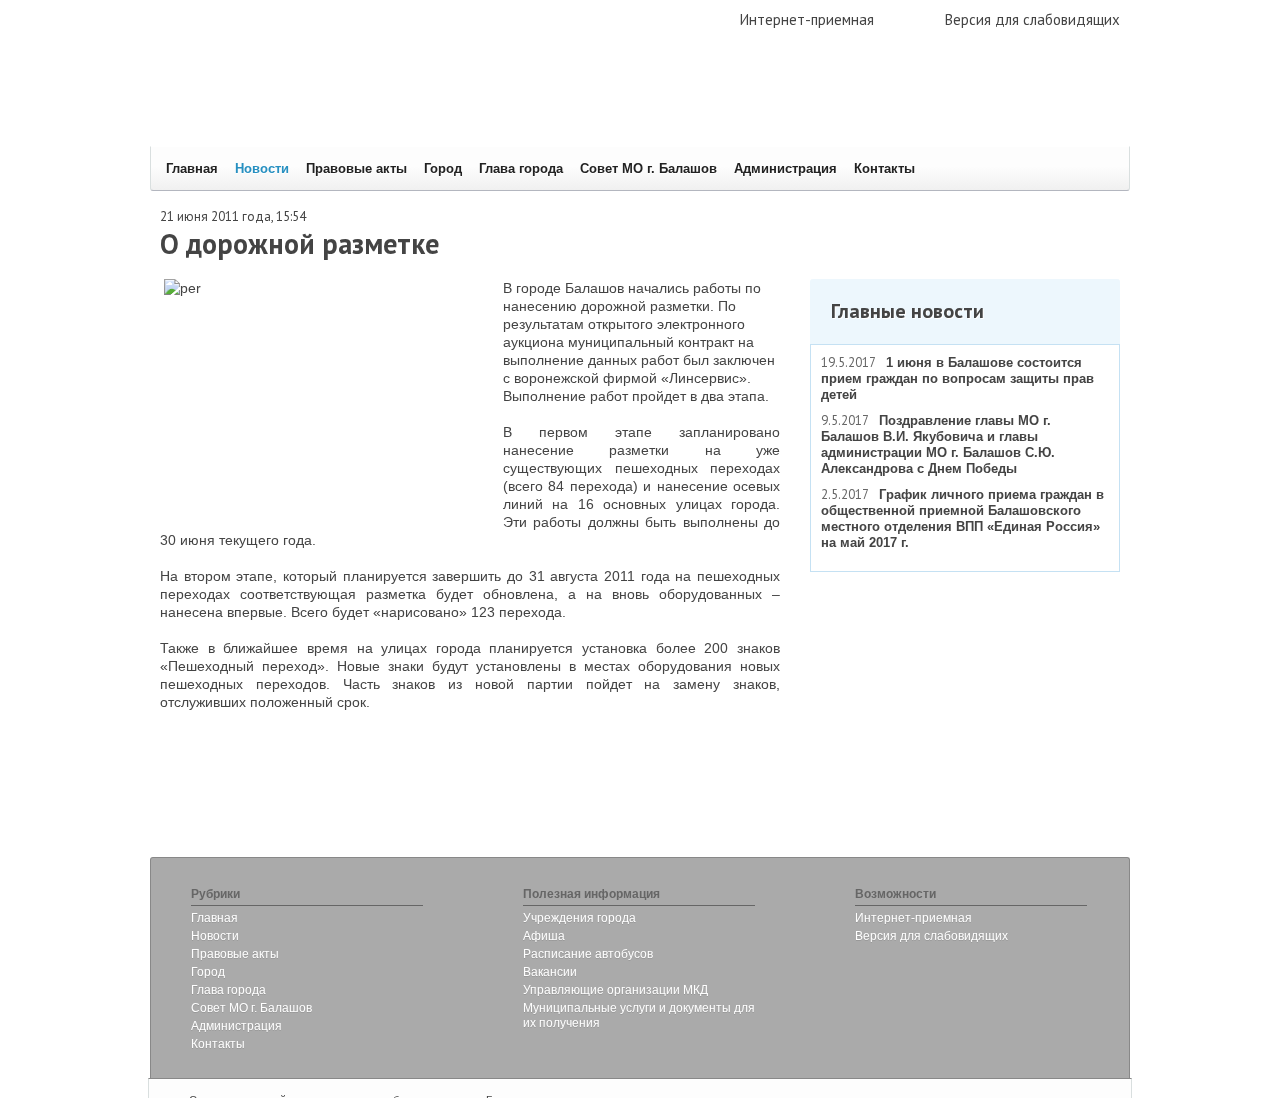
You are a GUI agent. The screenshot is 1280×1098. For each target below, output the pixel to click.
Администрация (785, 168)
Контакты (884, 168)
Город (443, 168)
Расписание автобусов (588, 954)
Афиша (544, 936)
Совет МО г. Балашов (648, 168)
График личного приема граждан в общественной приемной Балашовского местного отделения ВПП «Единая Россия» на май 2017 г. (962, 518)
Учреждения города (579, 918)
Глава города (521, 168)
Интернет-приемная (807, 19)
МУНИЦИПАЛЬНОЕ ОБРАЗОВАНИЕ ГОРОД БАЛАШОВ (452, 105)
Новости (262, 168)
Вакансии (550, 972)
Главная (192, 168)
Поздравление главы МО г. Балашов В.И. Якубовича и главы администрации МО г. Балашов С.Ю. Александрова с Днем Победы (938, 444)
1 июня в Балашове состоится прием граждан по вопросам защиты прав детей (957, 378)
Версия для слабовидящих (1032, 19)
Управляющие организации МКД (615, 990)
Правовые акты (356, 168)
